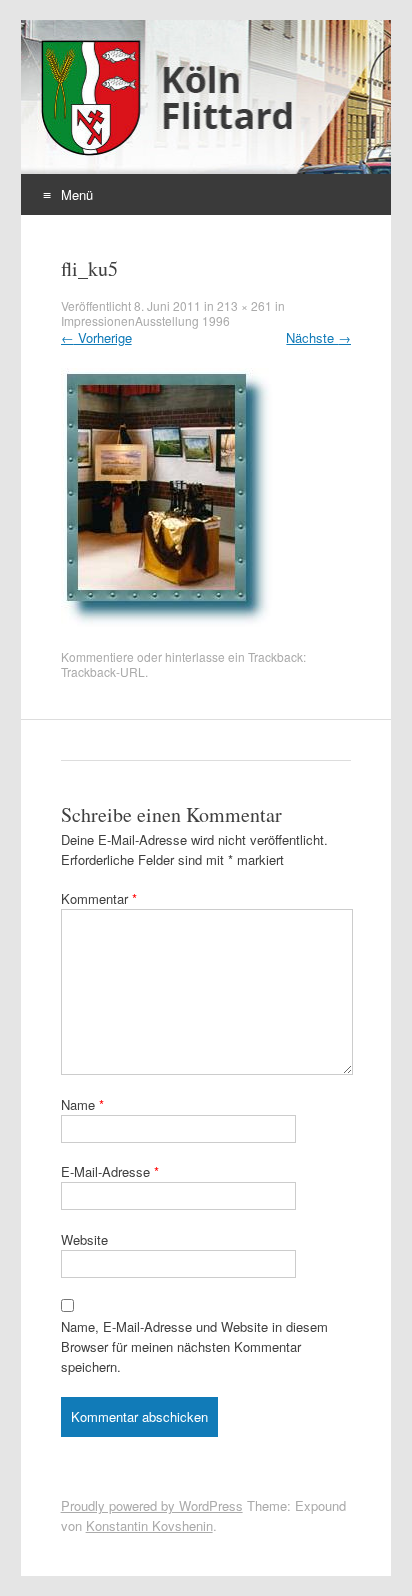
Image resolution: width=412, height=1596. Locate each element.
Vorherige (96, 337)
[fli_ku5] (167, 623)
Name (82, 1104)
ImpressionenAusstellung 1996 (145, 320)
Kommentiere (97, 656)
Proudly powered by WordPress (152, 1505)
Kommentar (99, 898)
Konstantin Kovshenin (149, 1525)
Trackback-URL (103, 671)
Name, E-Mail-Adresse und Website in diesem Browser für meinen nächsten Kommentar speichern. (194, 1346)
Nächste (318, 337)
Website (84, 1239)
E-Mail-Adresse (110, 1171)
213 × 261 (244, 305)
